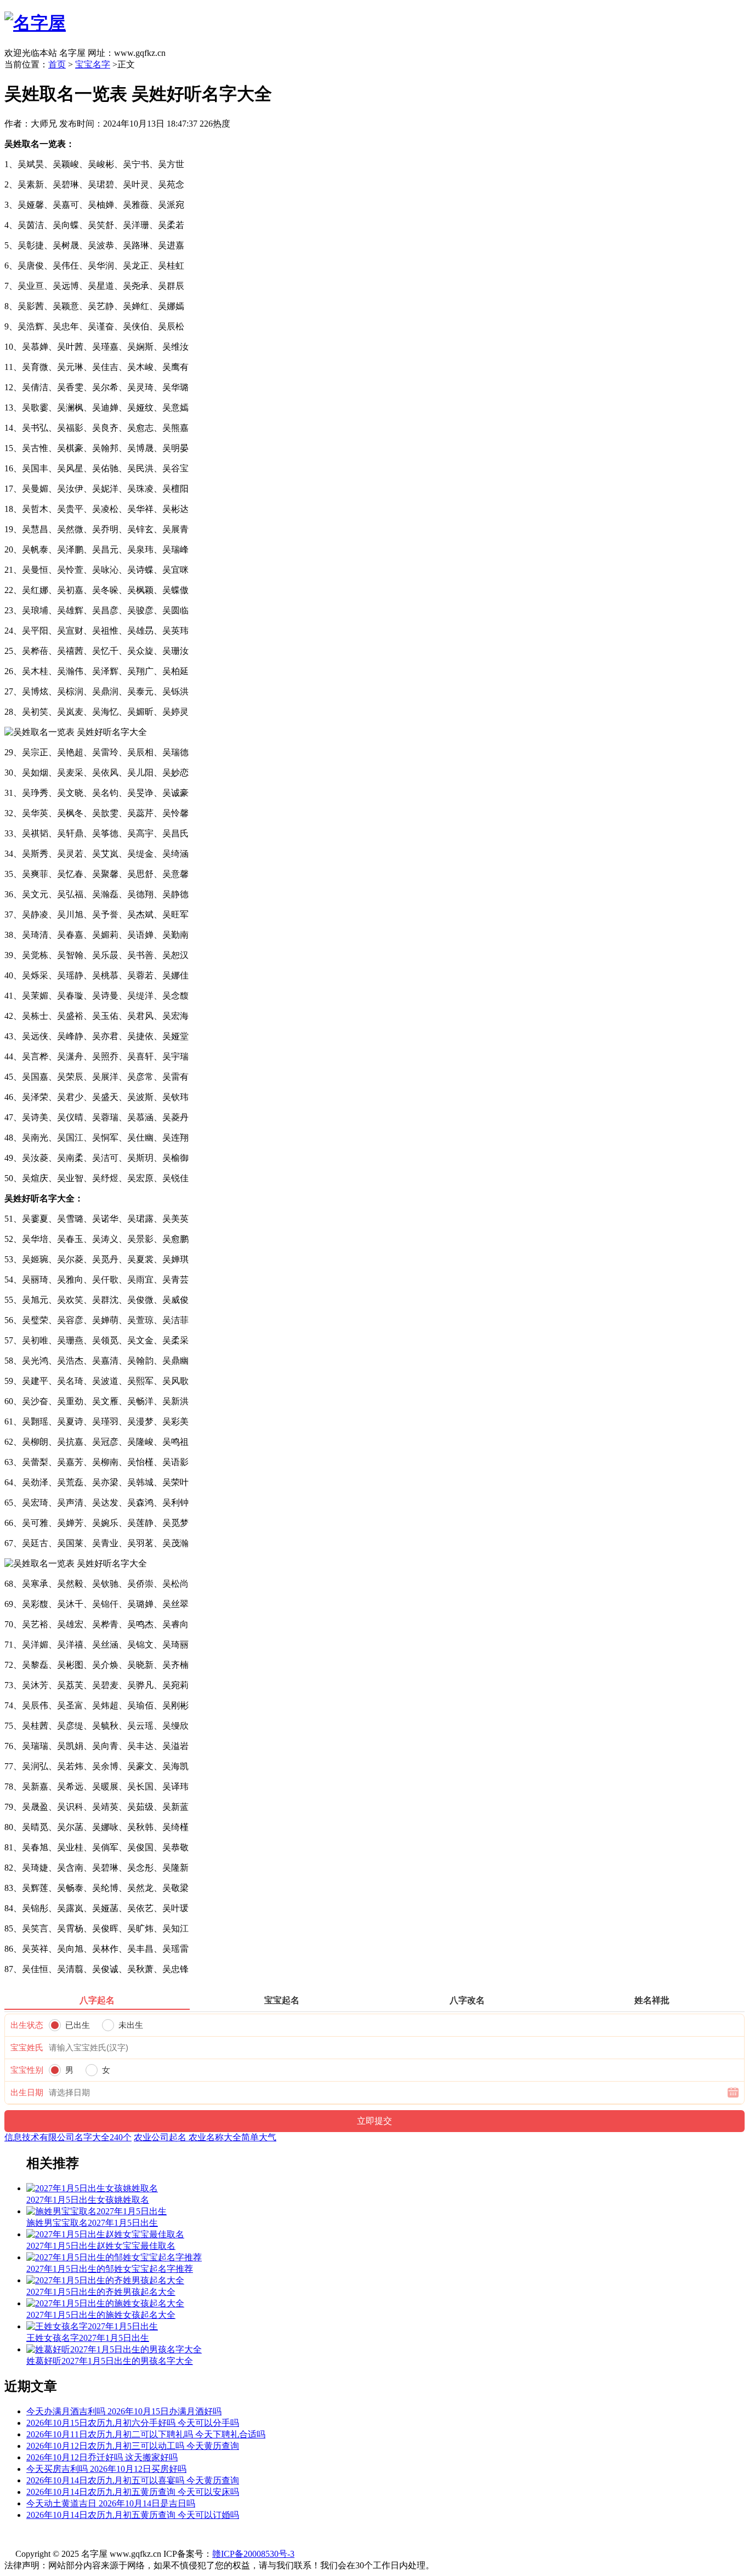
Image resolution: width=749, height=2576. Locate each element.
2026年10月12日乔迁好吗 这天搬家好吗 (102, 2457)
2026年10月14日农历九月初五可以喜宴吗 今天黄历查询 (133, 2480)
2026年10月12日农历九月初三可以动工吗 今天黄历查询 (133, 2446)
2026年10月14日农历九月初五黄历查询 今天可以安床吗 (133, 2492)
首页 (57, 64)
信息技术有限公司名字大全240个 (68, 2137)
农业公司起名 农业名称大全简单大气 (205, 2137)
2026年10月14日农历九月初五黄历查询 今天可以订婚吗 (133, 2515)
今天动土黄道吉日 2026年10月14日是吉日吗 (111, 2503)
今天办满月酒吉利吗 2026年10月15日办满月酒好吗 (124, 2411)
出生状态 (27, 2025)
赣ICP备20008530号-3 (253, 2554)
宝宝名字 (93, 64)
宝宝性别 (27, 2070)
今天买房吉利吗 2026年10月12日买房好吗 (106, 2469)
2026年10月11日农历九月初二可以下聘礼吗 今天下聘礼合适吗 (146, 2434)
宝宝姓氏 (27, 2048)
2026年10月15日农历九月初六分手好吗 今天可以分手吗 (133, 2423)
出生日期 (27, 2093)
